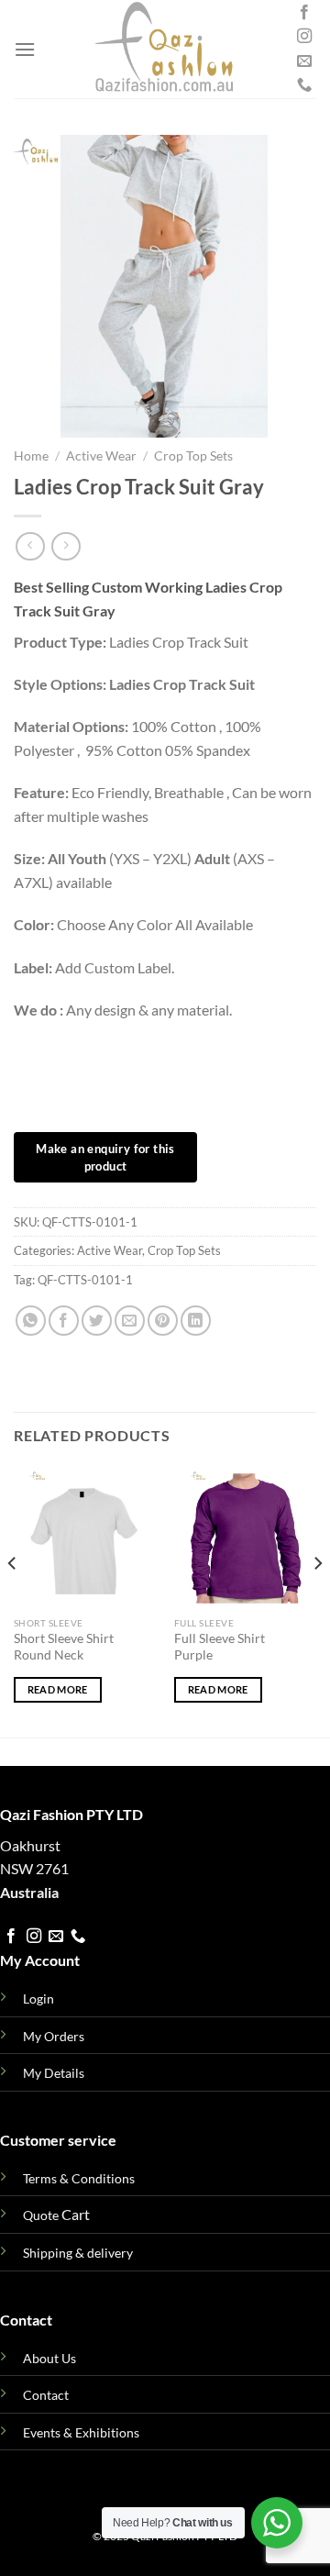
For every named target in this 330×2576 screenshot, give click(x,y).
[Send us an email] (304, 61)
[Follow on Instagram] (304, 37)
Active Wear (101, 456)
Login (38, 1999)
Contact (46, 2395)
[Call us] (304, 85)
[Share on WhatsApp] (31, 1321)
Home (31, 456)
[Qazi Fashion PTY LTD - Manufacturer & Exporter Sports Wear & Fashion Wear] (164, 49)
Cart (56, 2214)
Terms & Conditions (79, 2178)
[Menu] (25, 49)
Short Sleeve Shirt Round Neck (64, 1647)
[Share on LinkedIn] (196, 1321)
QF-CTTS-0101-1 (85, 1280)
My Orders (54, 2036)
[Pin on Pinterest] (163, 1321)
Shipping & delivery (78, 2253)
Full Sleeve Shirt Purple (220, 1647)
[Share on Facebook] (64, 1321)
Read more (58, 1689)
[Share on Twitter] (97, 1321)
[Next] (317, 1599)
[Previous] (13, 1599)
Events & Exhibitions (81, 2432)
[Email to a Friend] (130, 1321)
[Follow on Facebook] (304, 13)
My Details (54, 2073)
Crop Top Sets (193, 456)
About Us (49, 2358)
